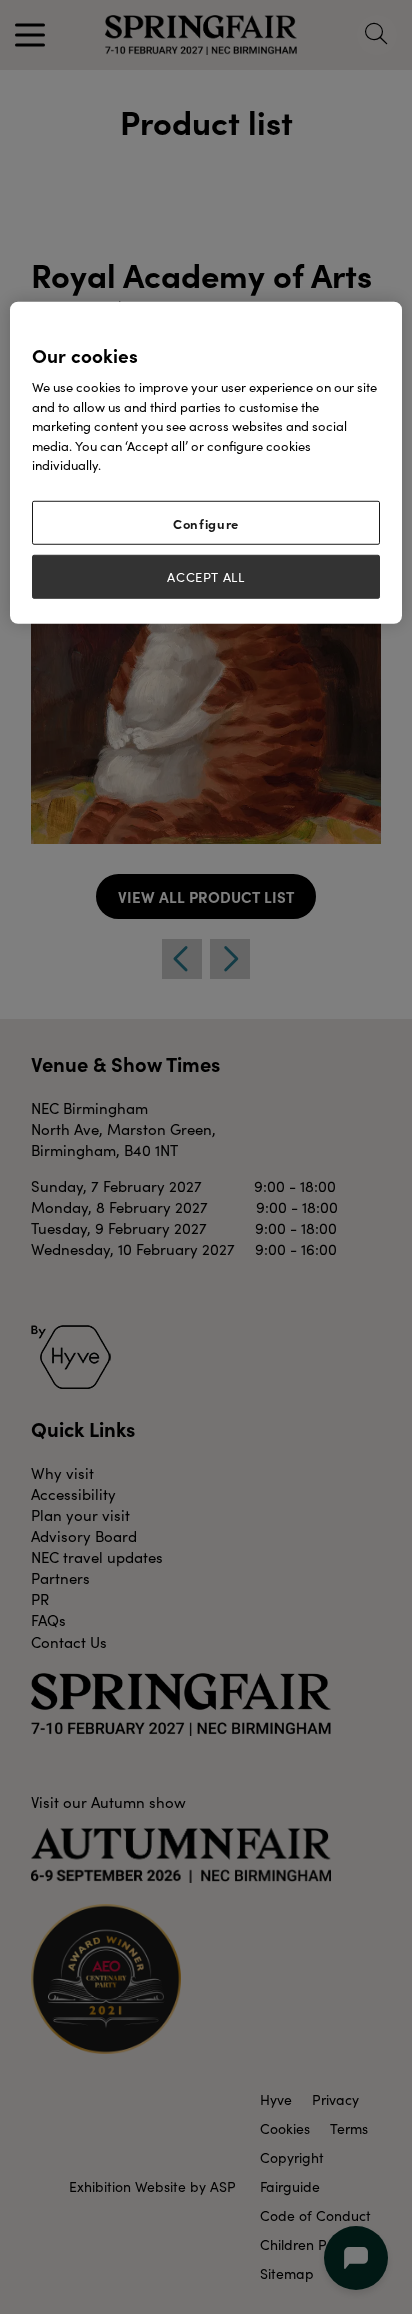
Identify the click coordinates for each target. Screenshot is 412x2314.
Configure (206, 523)
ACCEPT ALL (206, 577)
